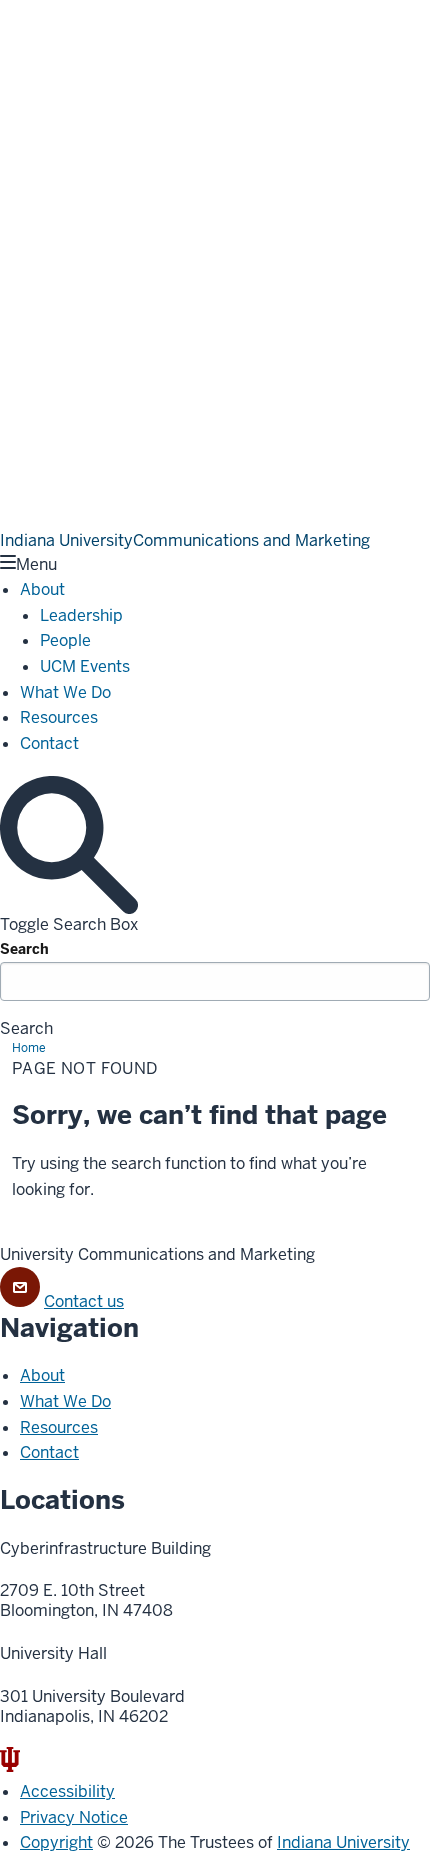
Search (24, 949)
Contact (49, 743)
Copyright (56, 1842)
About (42, 589)
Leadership (81, 615)
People (65, 640)
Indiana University (343, 1842)
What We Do (65, 692)
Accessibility (67, 1791)
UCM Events (85, 666)
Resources (59, 717)
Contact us (84, 1301)
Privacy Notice (74, 1817)
